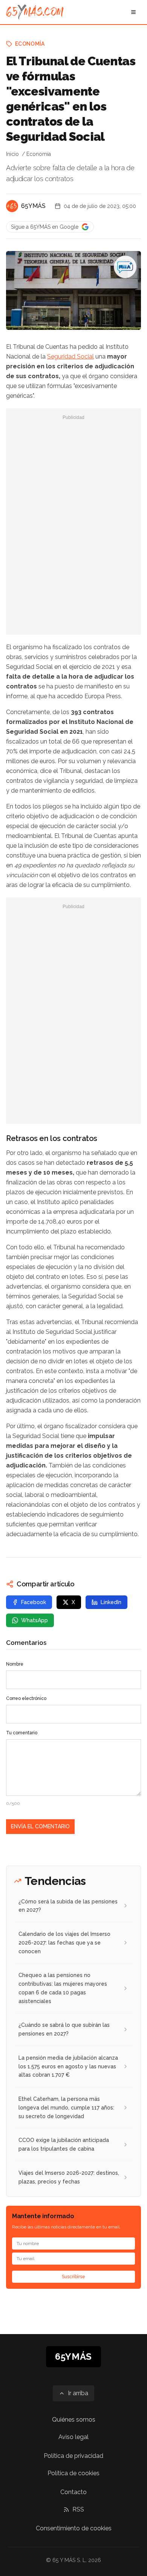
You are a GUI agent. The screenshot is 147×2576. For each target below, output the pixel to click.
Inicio (12, 154)
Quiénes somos (74, 2420)
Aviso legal (73, 2437)
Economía (30, 44)
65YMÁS (33, 206)
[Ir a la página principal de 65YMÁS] (35, 12)
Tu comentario (22, 1733)
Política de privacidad (73, 2456)
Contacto (73, 2492)
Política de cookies (73, 2473)
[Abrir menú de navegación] (133, 12)
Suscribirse (73, 2277)
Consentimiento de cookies (74, 2528)
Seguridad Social (70, 356)
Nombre (15, 1664)
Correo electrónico (26, 1698)
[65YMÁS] (12, 206)
